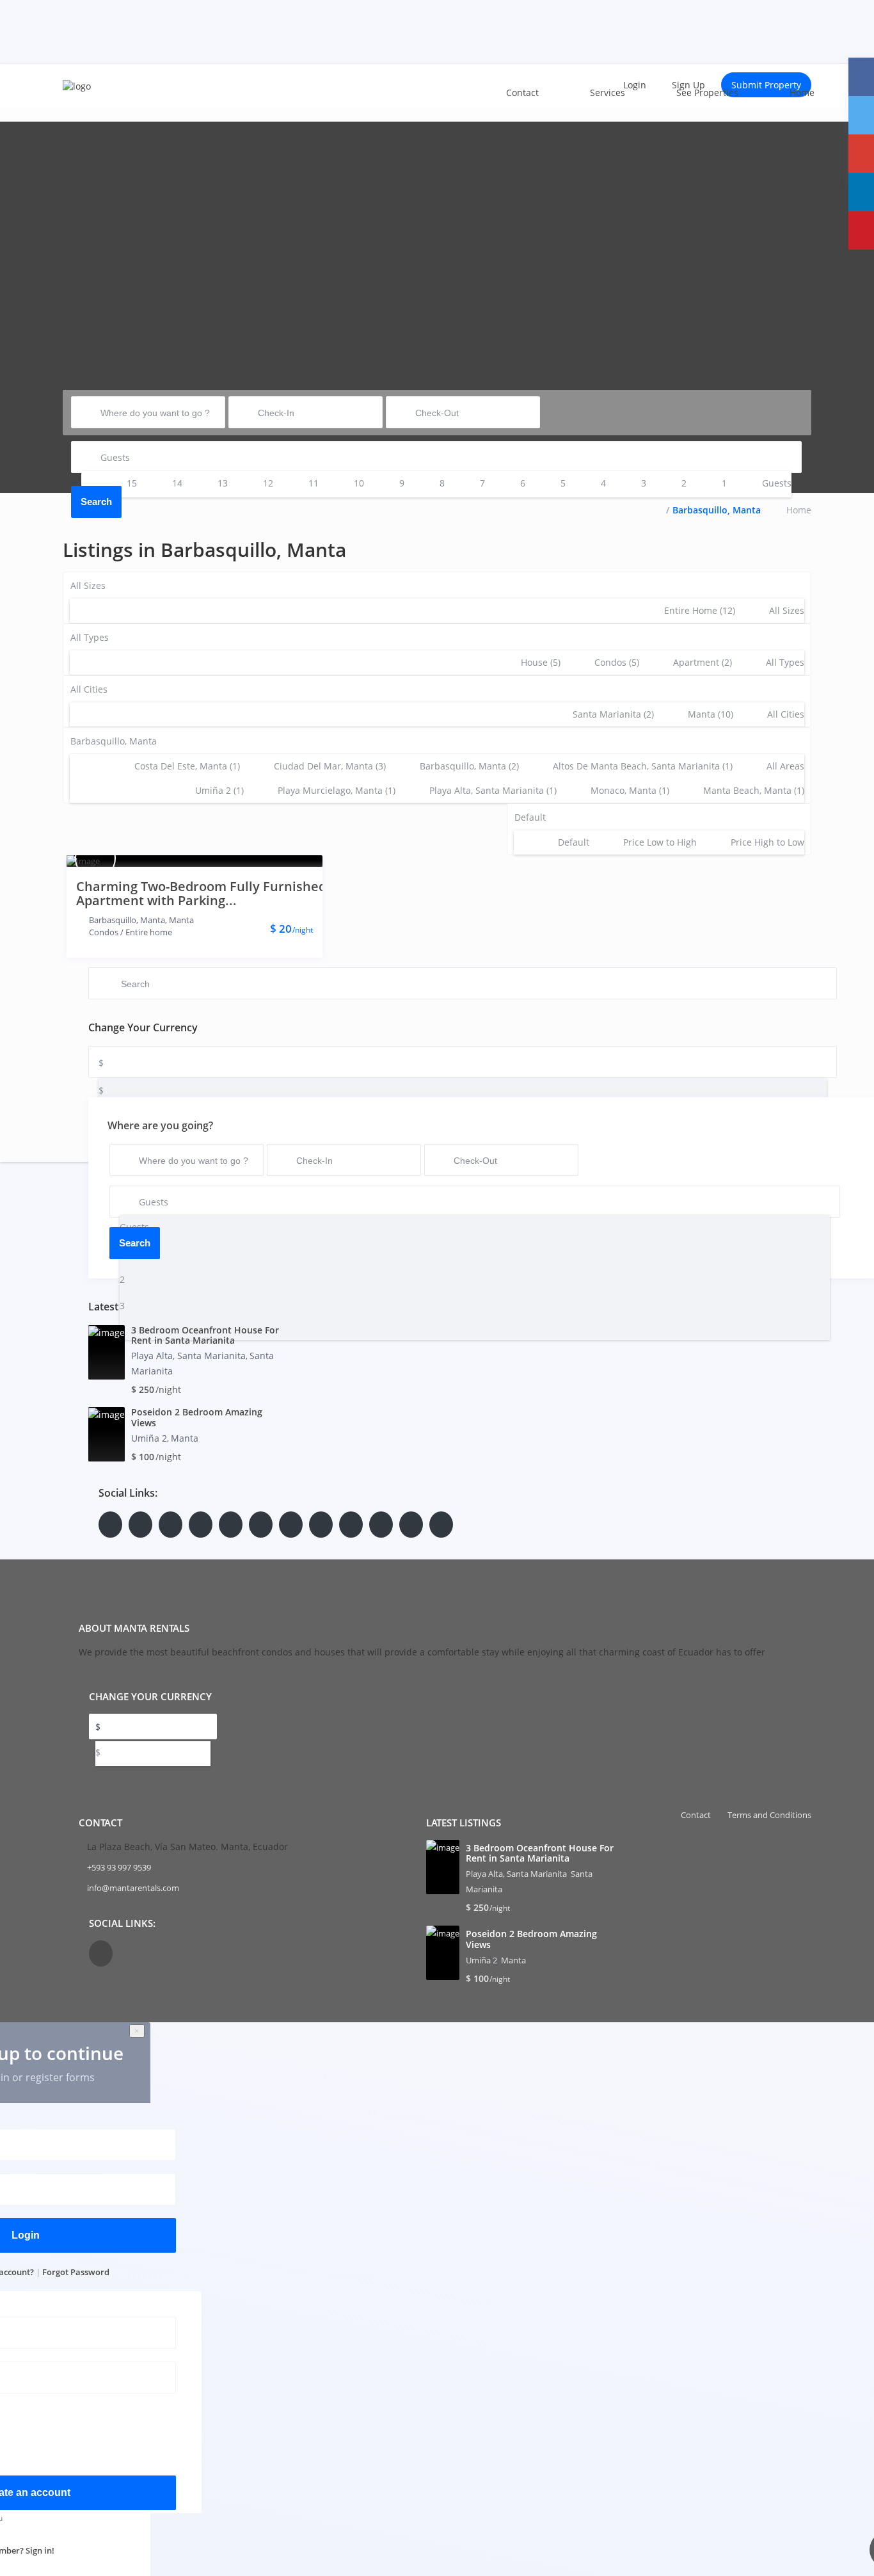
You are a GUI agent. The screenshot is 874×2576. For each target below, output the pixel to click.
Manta (181, 920)
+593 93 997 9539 (119, 1867)
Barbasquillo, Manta (127, 920)
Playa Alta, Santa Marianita (188, 1356)
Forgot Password (76, 2272)
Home (802, 93)
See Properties (707, 93)
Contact (522, 93)
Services (608, 93)
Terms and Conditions (769, 1815)
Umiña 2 (149, 1438)
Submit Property (766, 85)
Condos (104, 932)
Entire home (149, 932)
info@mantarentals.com (133, 1888)
